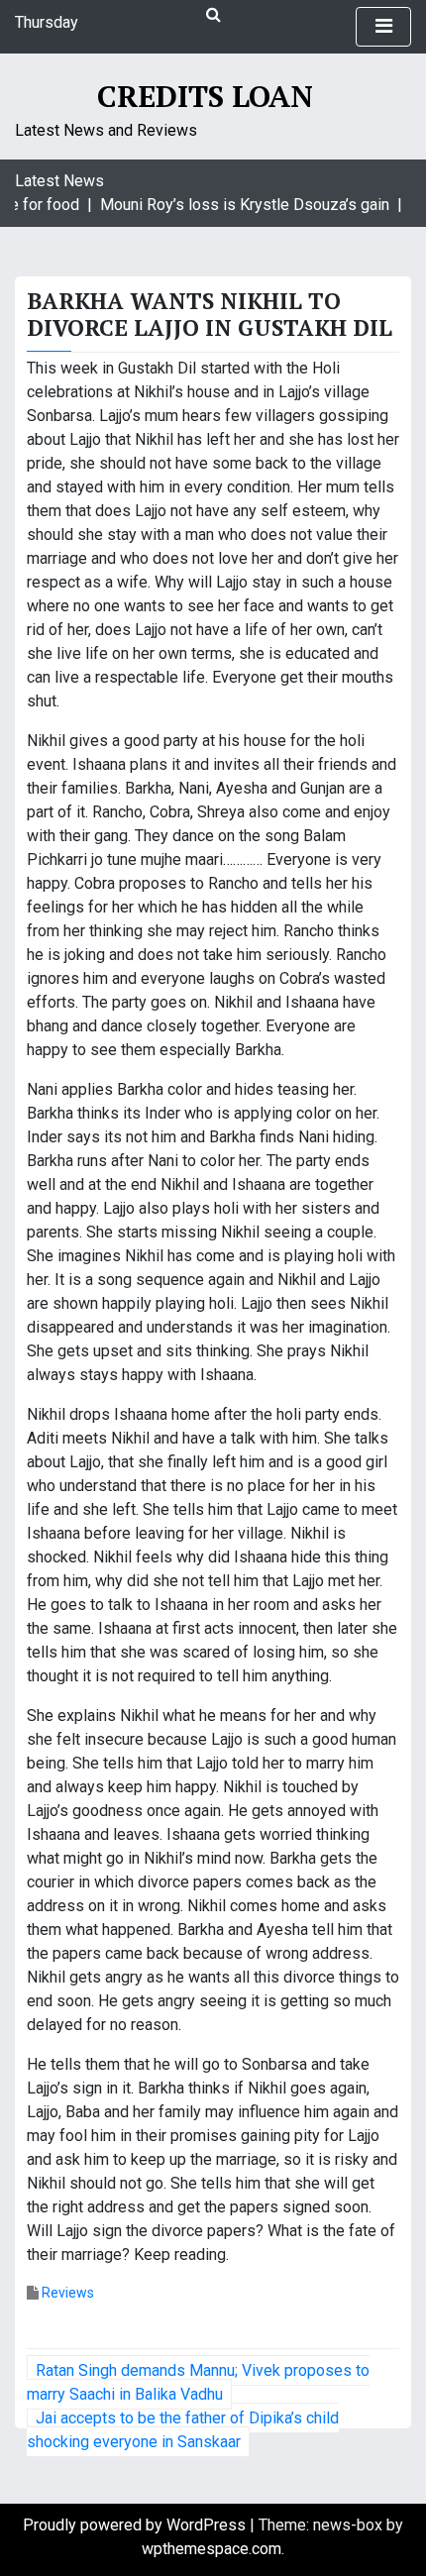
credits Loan (205, 96)
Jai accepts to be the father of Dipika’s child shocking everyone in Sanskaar (183, 2430)
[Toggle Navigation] (383, 27)
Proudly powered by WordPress (136, 2525)
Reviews (68, 2293)
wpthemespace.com (212, 2549)
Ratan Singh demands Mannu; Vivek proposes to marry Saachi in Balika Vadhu (198, 2382)
